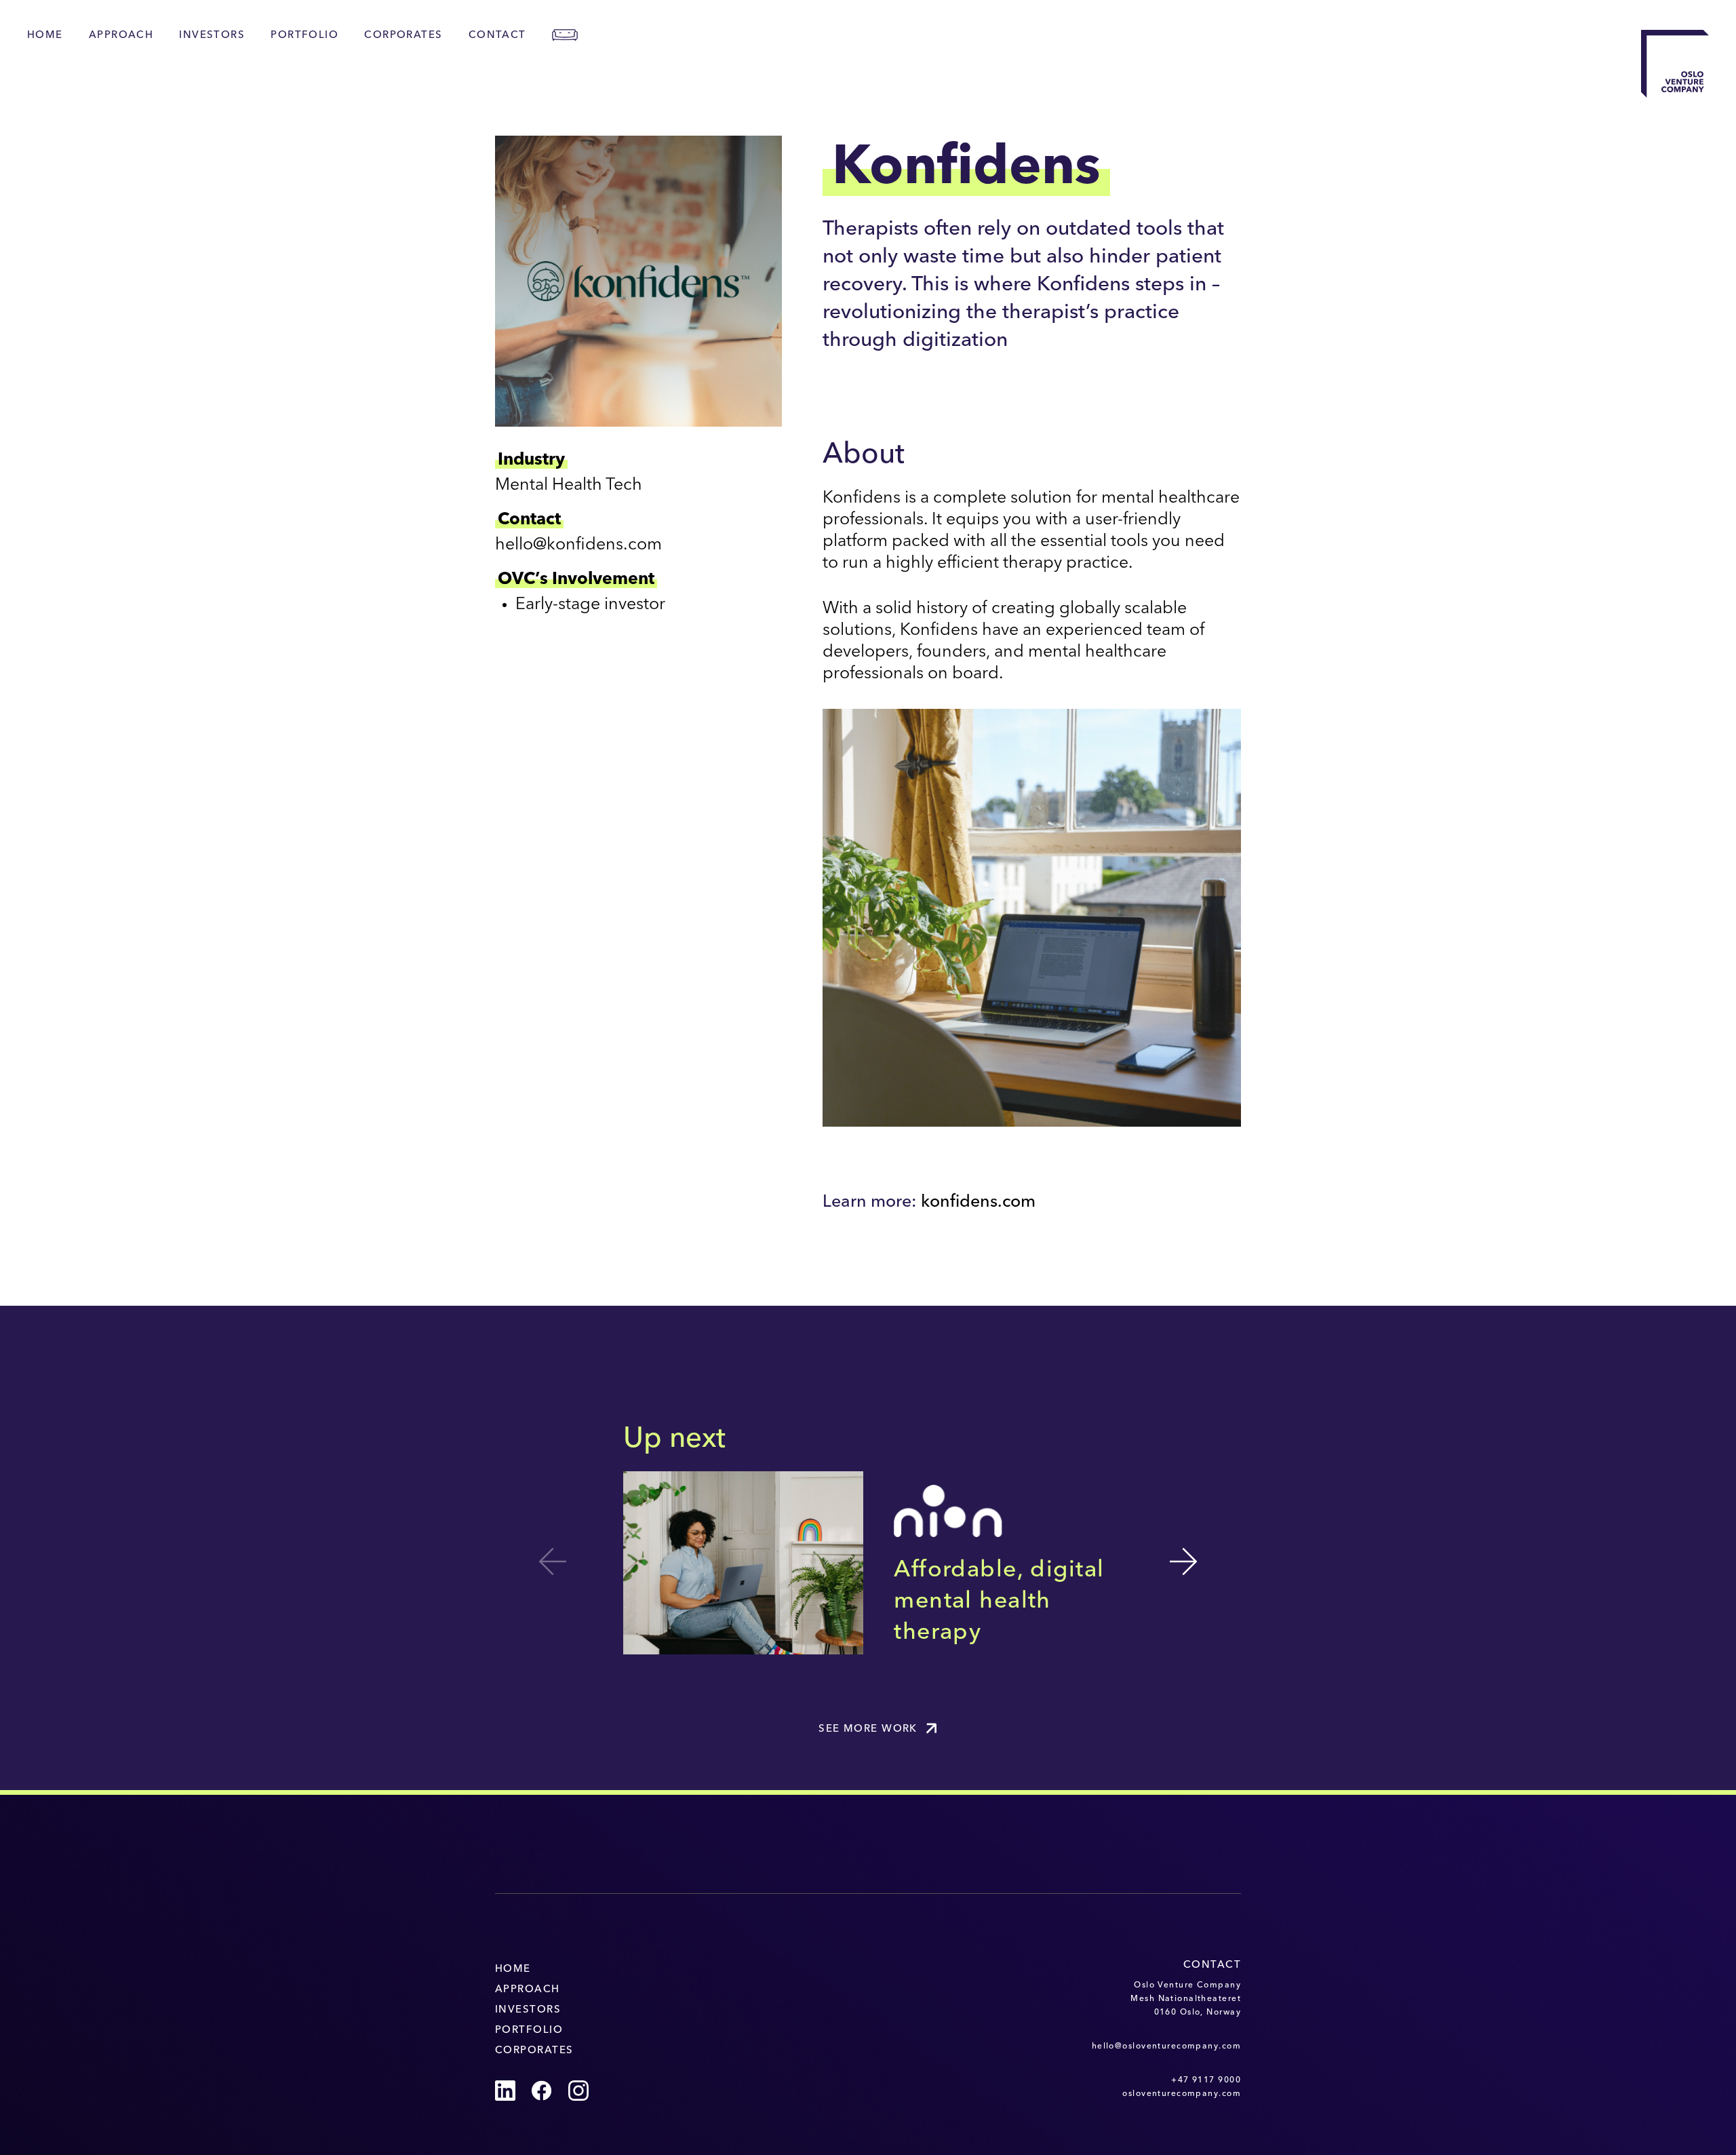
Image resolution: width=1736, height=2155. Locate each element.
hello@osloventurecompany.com (1166, 2046)
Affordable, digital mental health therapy (999, 1601)
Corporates (403, 36)
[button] (1183, 1561)
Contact (497, 36)
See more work (868, 1729)
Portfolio (304, 36)
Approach (121, 36)
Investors (212, 36)
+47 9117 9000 (1206, 2080)
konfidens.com (978, 1202)
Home (45, 36)
